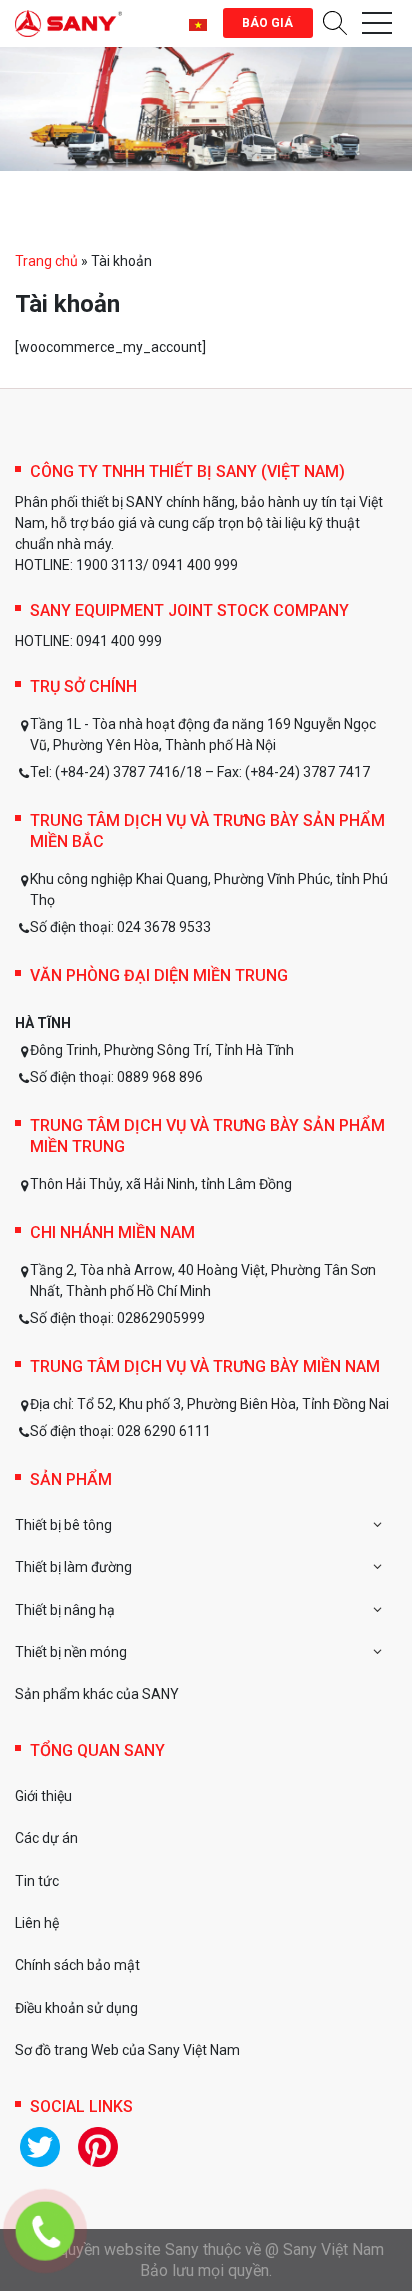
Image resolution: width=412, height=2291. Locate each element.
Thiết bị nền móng (71, 1652)
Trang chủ (46, 261)
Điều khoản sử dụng (76, 2008)
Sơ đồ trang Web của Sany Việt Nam (127, 2050)
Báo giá (267, 23)
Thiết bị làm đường (73, 1567)
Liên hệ (37, 1923)
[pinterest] (98, 2147)
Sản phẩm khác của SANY (97, 1694)
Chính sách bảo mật (77, 1965)
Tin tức (37, 1881)
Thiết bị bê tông (63, 1525)
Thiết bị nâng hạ (65, 1610)
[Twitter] (40, 2147)
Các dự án (46, 1838)
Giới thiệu (43, 1796)
